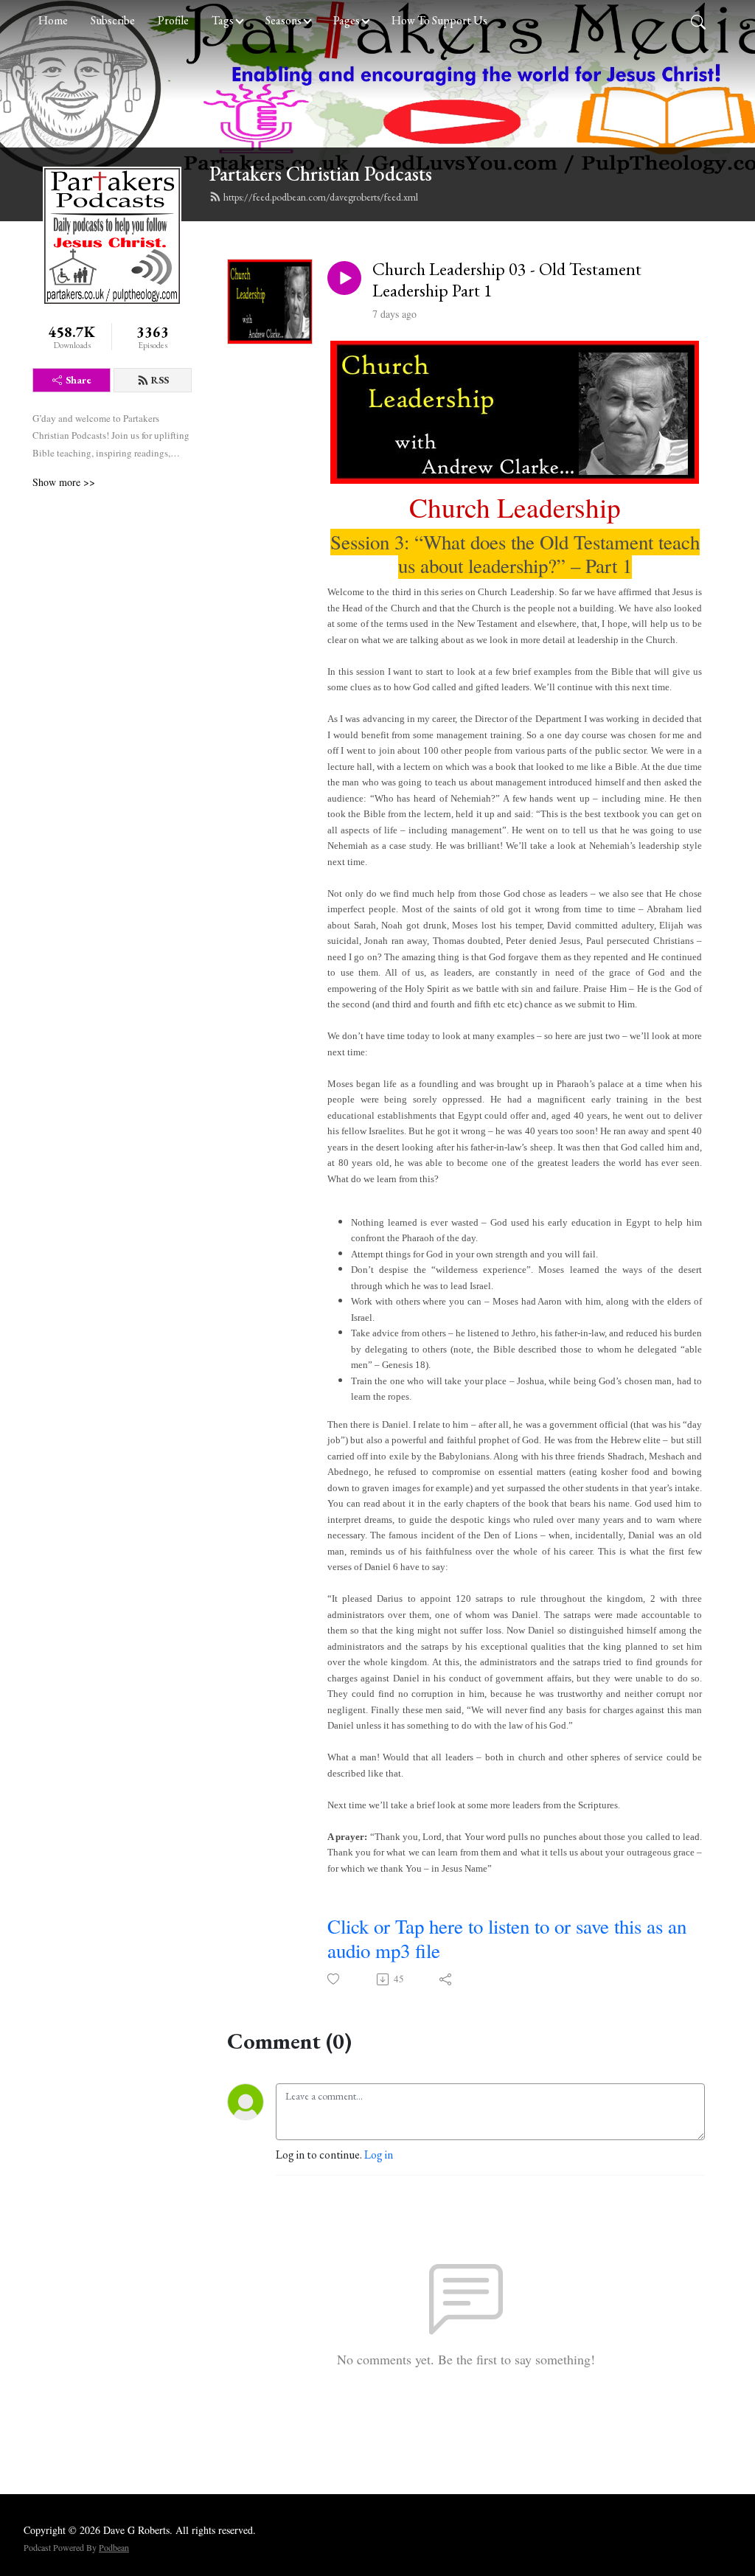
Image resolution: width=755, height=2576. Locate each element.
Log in (379, 2155)
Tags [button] (223, 20)
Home (53, 20)
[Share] (446, 1979)
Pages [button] (347, 20)
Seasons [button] (283, 20)
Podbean (114, 2547)
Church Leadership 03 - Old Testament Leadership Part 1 (507, 280)
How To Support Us (439, 20)
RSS (160, 380)
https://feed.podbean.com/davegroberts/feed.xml (321, 197)
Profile (173, 20)
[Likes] (334, 1979)
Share (79, 380)
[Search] (698, 21)
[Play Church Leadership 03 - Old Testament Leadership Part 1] (344, 278)
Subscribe (113, 20)
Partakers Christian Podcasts (321, 174)
